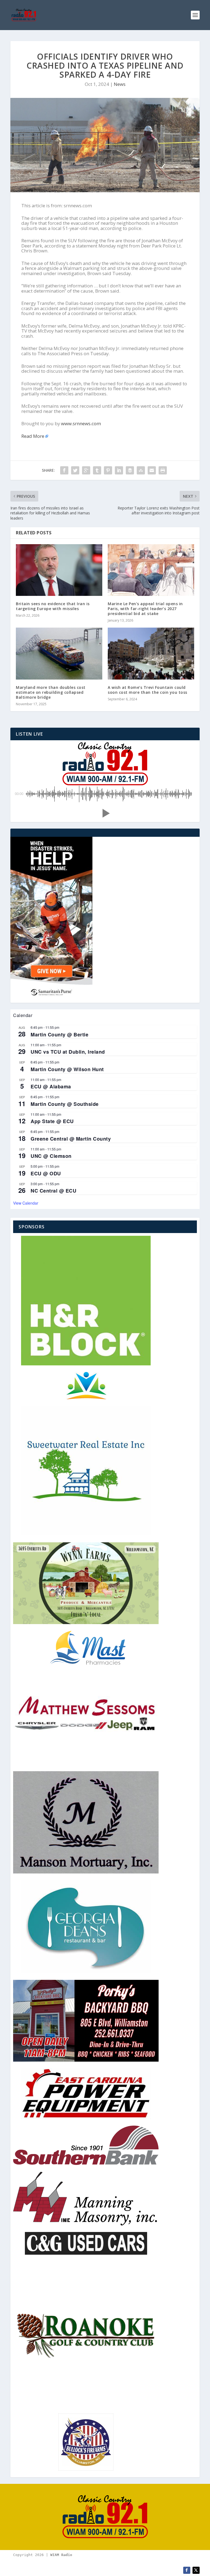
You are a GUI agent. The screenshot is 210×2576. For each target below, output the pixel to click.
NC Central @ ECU (53, 1191)
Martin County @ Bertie (59, 1035)
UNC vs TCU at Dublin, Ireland (68, 1052)
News (120, 84)
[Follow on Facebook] (187, 2570)
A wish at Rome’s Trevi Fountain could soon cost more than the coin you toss (148, 690)
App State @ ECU (52, 1121)
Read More (33, 436)
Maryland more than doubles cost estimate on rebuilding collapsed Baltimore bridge (51, 692)
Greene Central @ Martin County (71, 1139)
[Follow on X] (196, 2570)
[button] (105, 813)
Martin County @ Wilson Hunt (67, 1069)
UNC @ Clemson (51, 1156)
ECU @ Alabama (51, 1086)
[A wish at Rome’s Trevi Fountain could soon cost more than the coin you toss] (151, 653)
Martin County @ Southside (65, 1104)
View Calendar (26, 1203)
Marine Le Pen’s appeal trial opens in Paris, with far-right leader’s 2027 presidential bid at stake (145, 609)
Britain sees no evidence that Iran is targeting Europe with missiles (53, 606)
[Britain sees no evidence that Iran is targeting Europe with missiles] (59, 570)
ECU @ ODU (46, 1173)
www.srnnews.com (81, 423)
